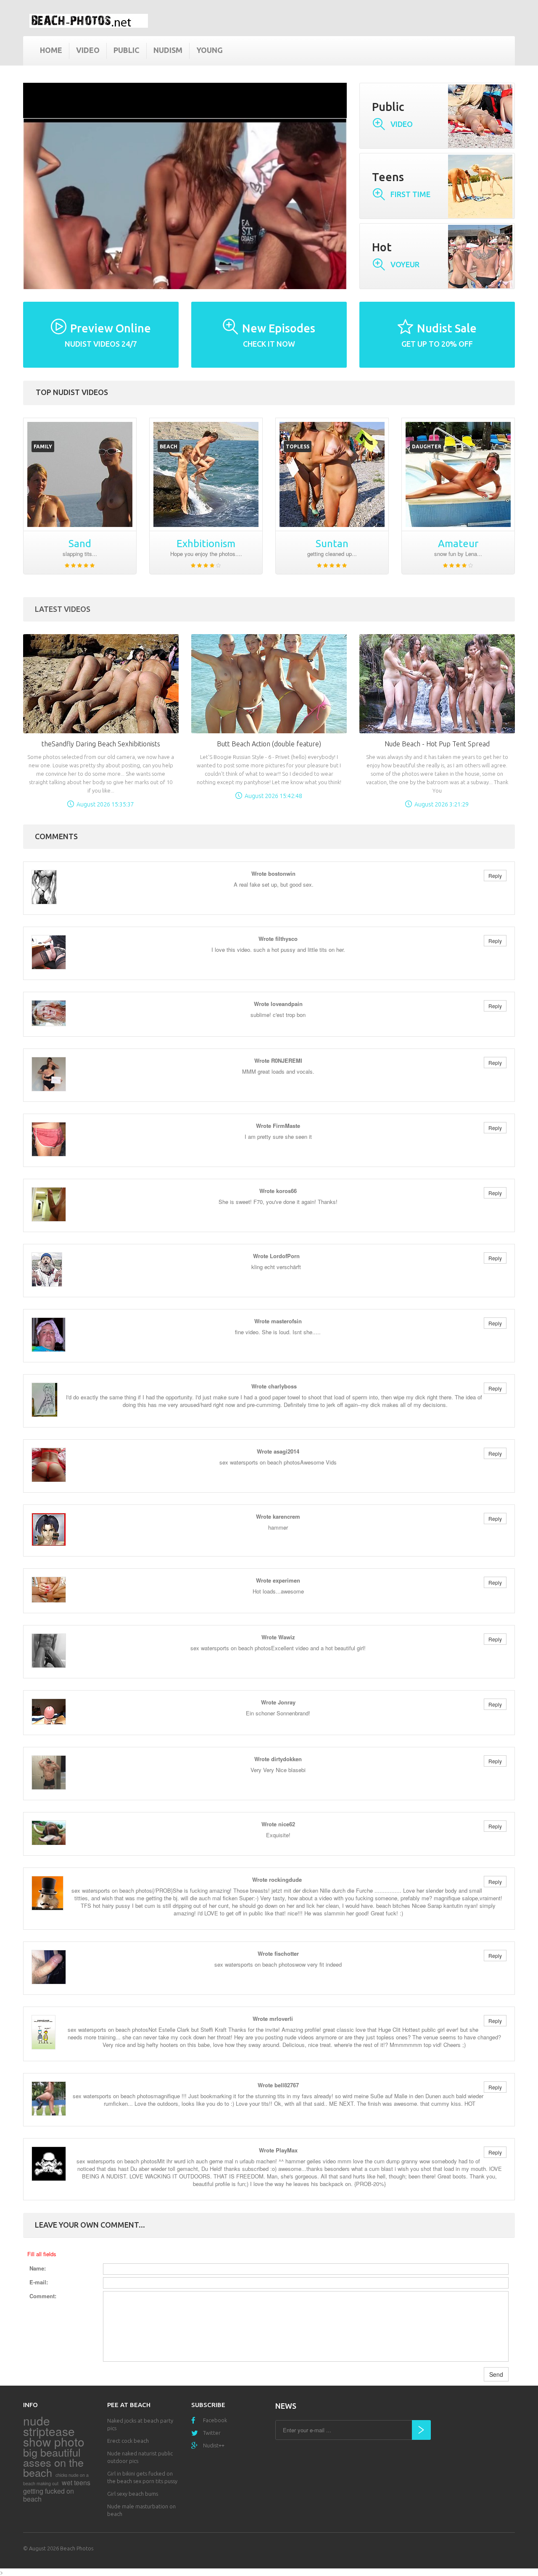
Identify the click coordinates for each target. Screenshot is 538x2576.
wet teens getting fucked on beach (57, 2491)
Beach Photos (77, 2548)
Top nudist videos (72, 392)
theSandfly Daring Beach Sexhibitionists (101, 744)
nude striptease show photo (54, 2431)
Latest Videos (63, 609)
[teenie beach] (206, 474)
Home (51, 50)
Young (210, 50)
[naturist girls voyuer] (332, 474)
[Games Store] (89, 21)
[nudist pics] (458, 474)
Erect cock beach (128, 2441)
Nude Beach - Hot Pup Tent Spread (437, 744)
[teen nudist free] (80, 474)
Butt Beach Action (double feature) (269, 744)
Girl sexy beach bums (133, 2494)
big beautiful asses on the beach (53, 2462)
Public (127, 50)
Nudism (168, 50)
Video (88, 50)
